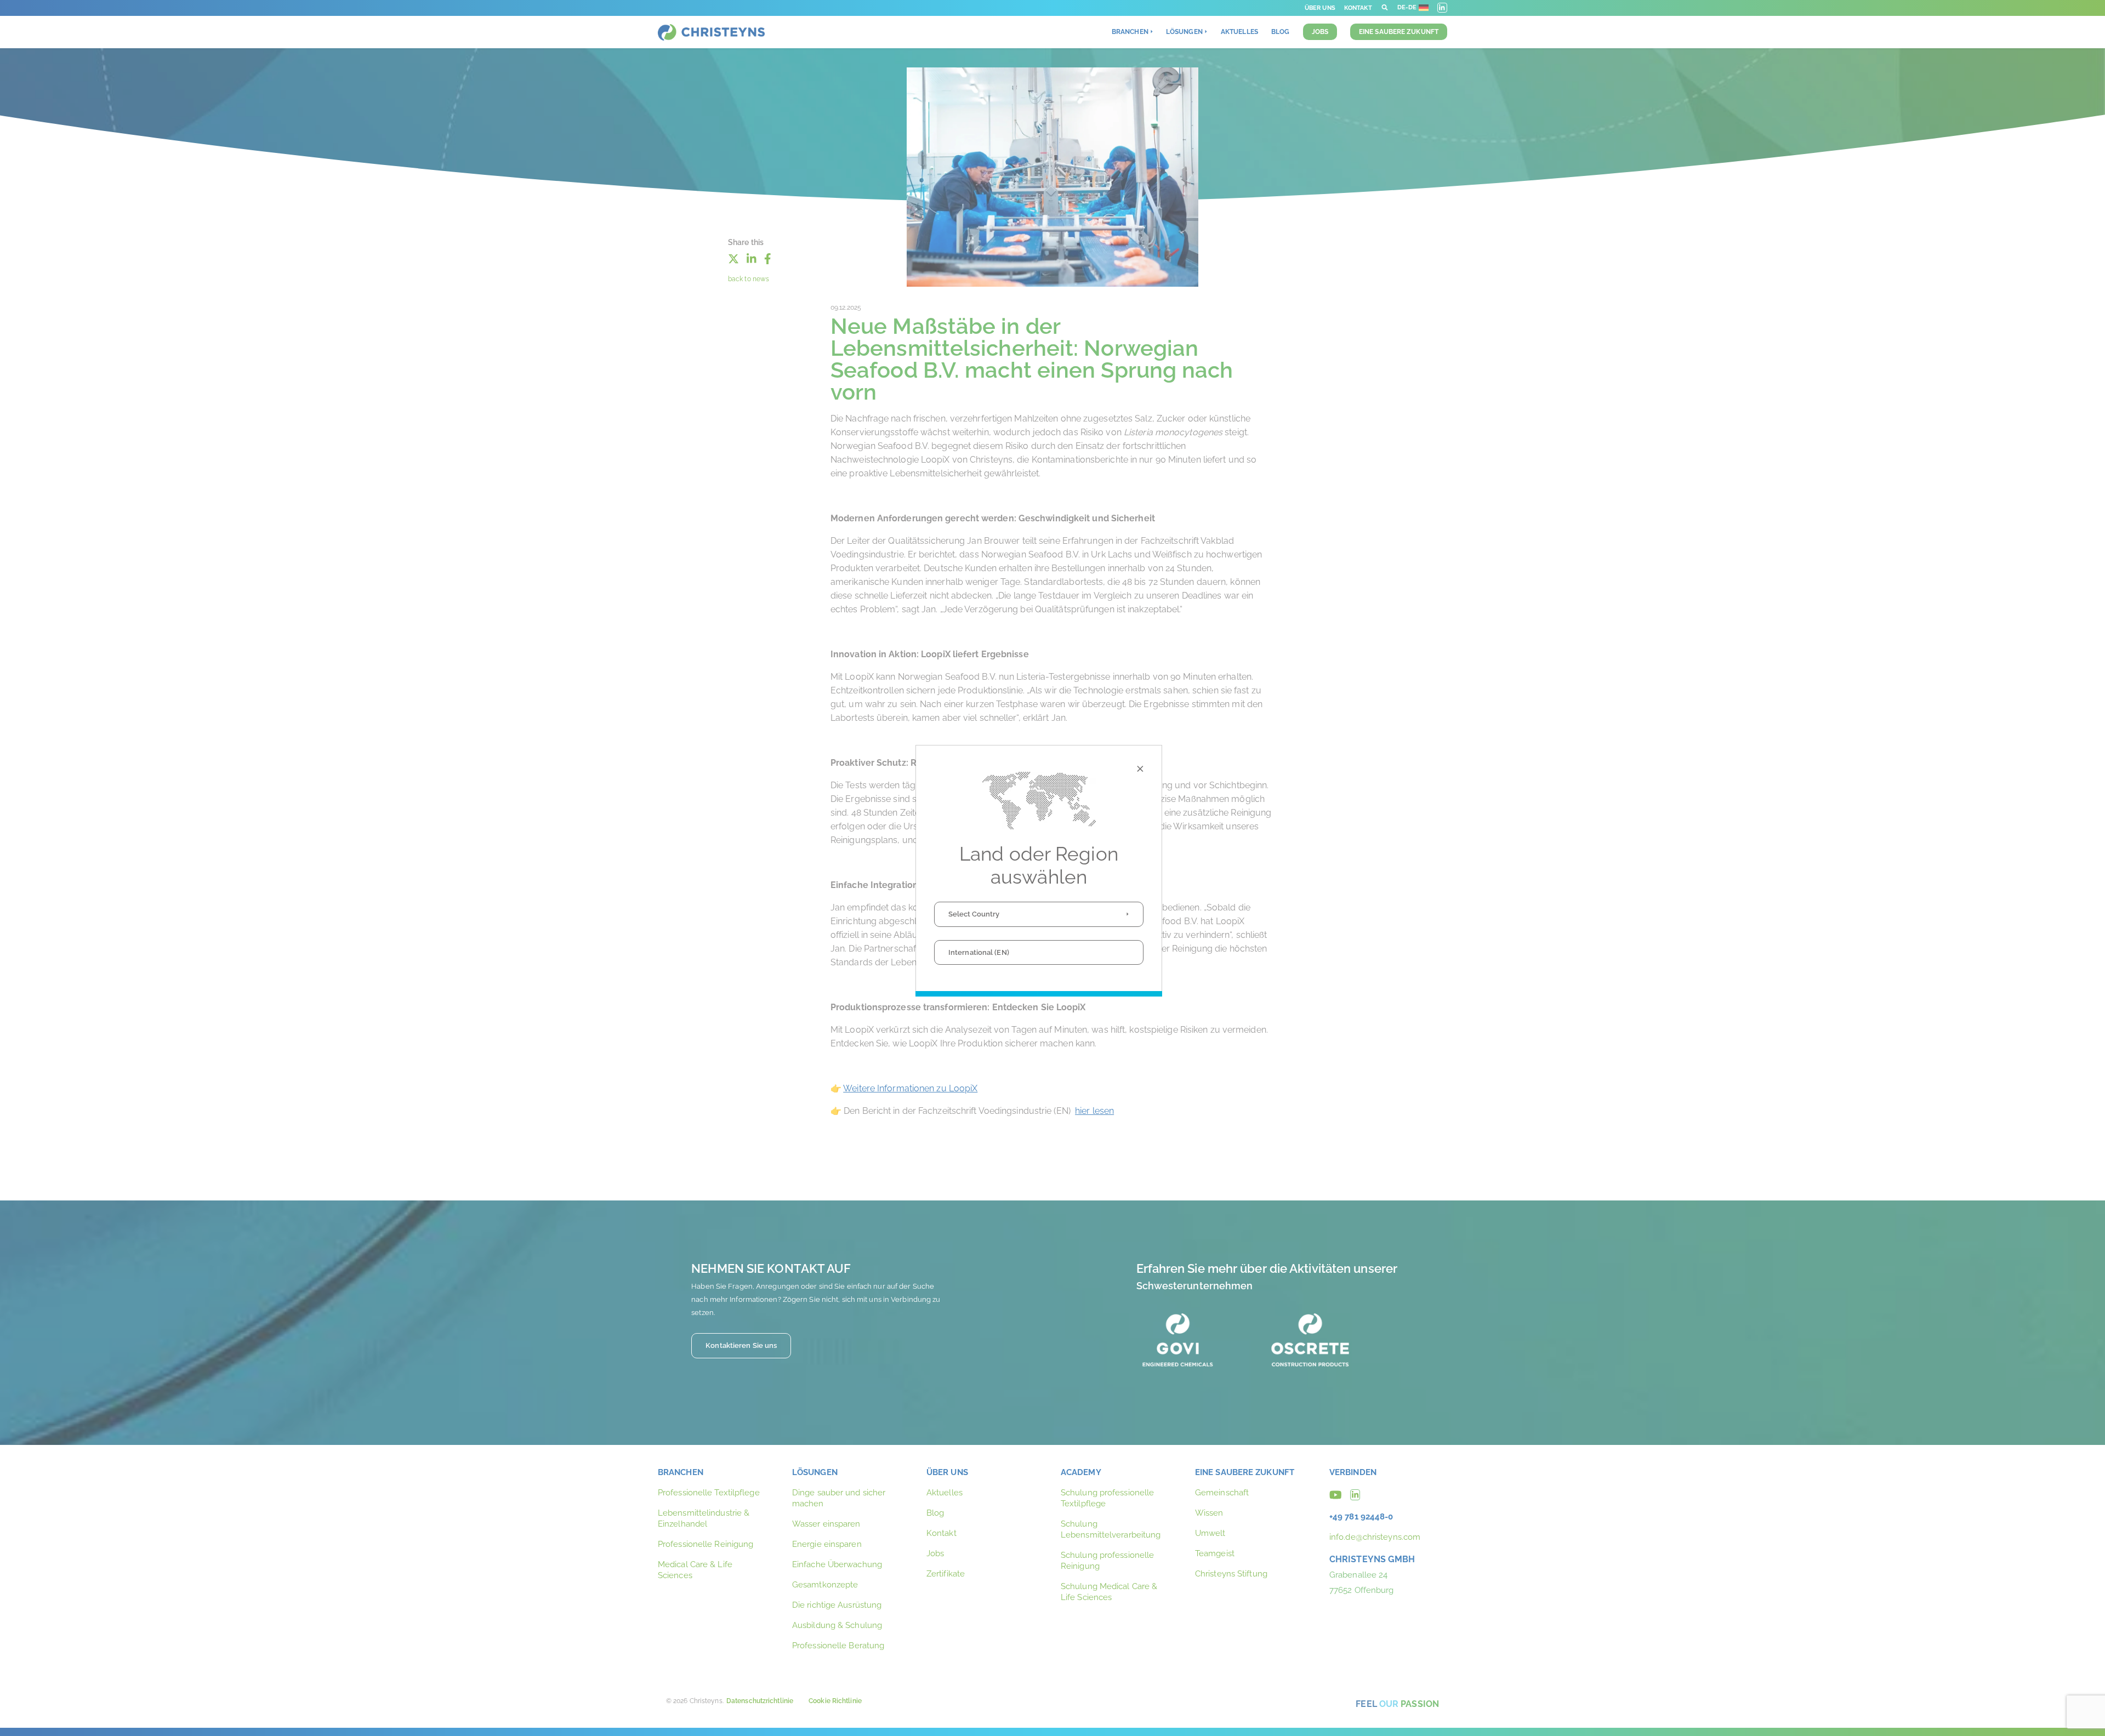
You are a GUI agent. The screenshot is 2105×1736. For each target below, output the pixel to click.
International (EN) (979, 952)
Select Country (974, 914)
